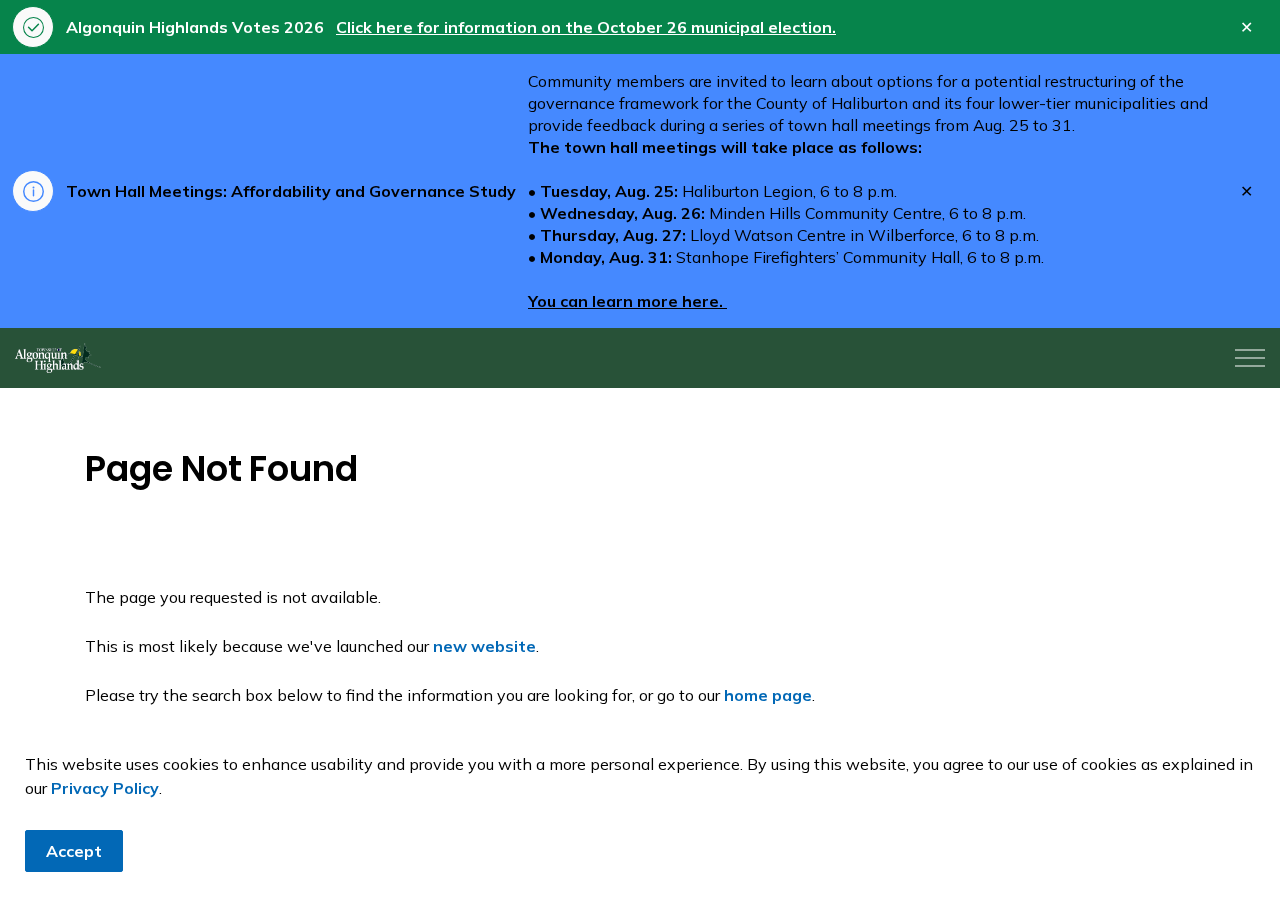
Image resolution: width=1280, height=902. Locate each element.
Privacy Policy (105, 788)
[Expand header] (1250, 358)
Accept (74, 851)
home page (768, 695)
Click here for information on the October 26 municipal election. (586, 27)
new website (484, 646)
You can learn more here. (627, 301)
